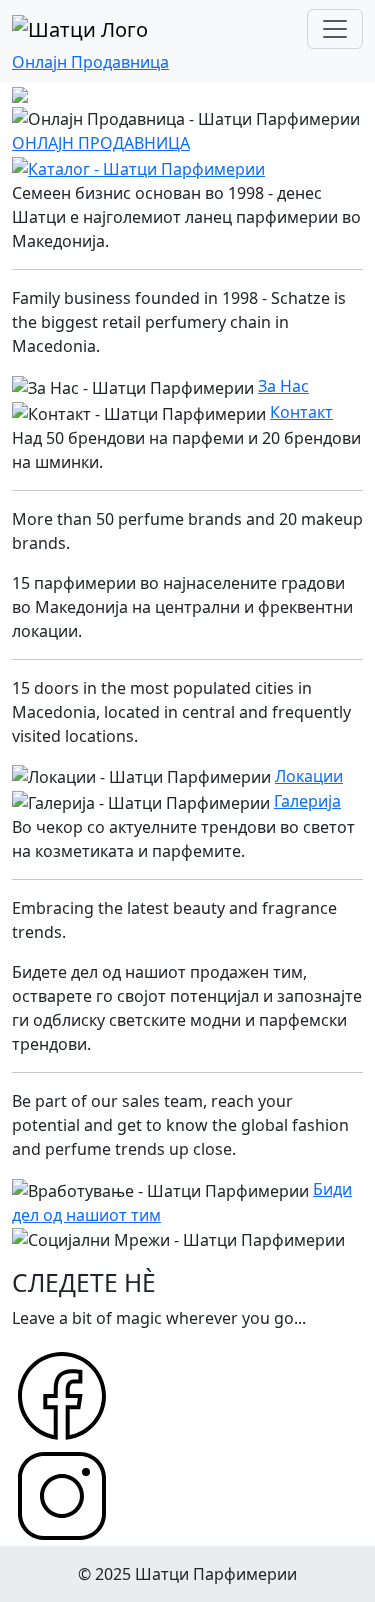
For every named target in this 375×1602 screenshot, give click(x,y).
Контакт (301, 412)
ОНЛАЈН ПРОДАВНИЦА (101, 143)
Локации (309, 776)
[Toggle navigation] (335, 29)
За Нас (283, 386)
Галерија (307, 801)
